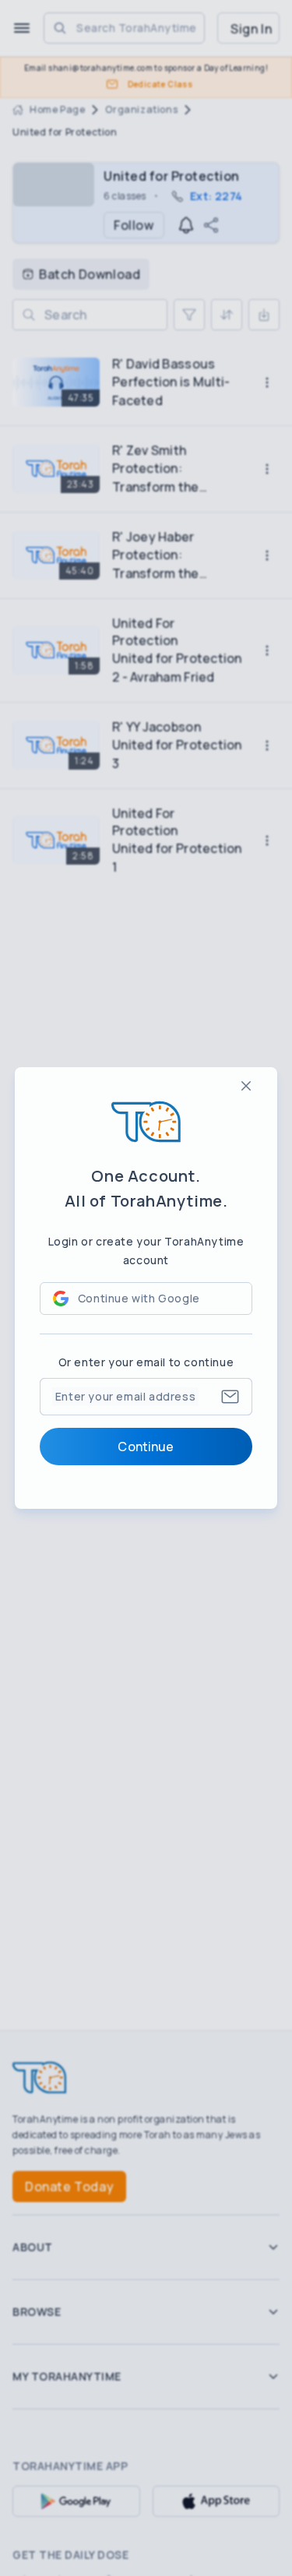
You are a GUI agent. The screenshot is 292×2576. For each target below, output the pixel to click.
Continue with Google (139, 1298)
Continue (146, 1447)
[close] (246, 1086)
